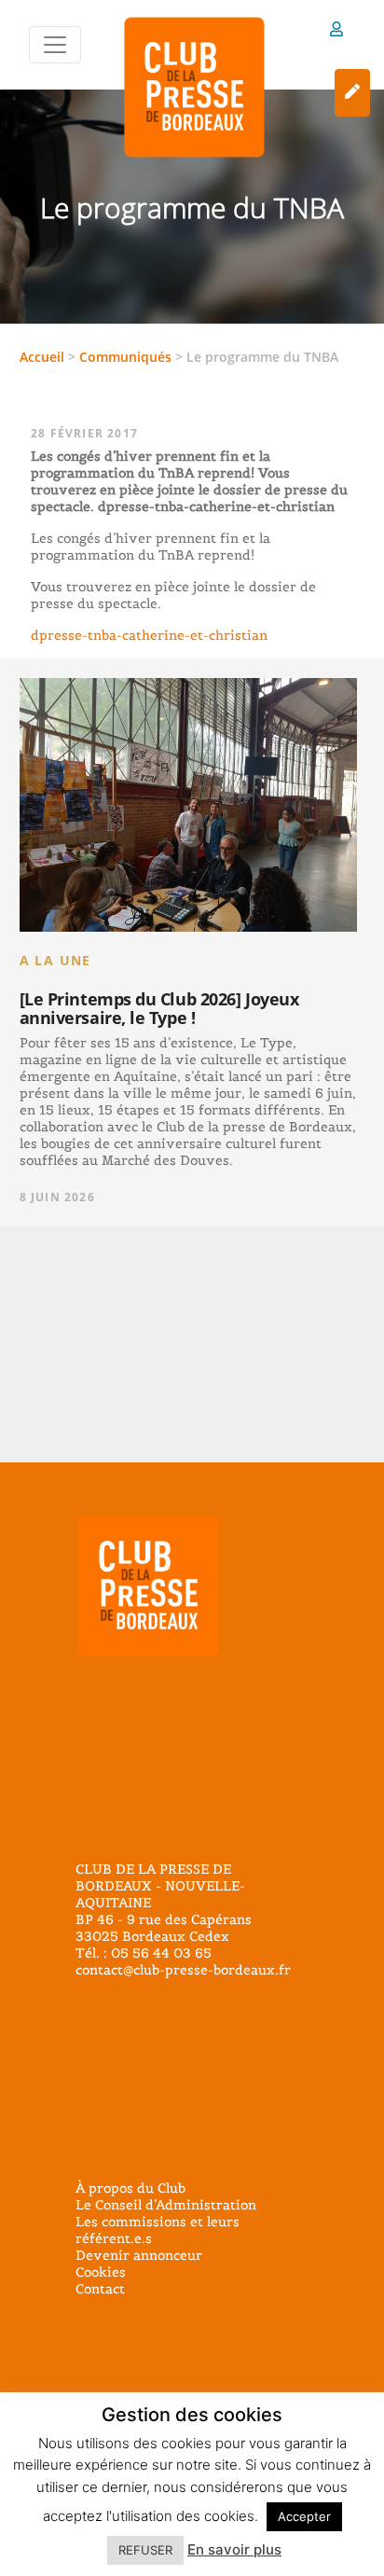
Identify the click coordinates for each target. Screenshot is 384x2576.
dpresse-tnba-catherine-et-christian (149, 635)
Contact (100, 2289)
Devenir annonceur (139, 2255)
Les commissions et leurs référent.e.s (158, 2230)
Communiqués (125, 357)
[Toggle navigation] (55, 45)
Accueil (42, 357)
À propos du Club (130, 2188)
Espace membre (336, 32)
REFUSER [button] (145, 2550)
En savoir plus (234, 2549)
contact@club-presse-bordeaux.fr (183, 1970)
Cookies (101, 2272)
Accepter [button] (304, 2516)
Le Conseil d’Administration (166, 2205)
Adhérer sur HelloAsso (352, 93)
